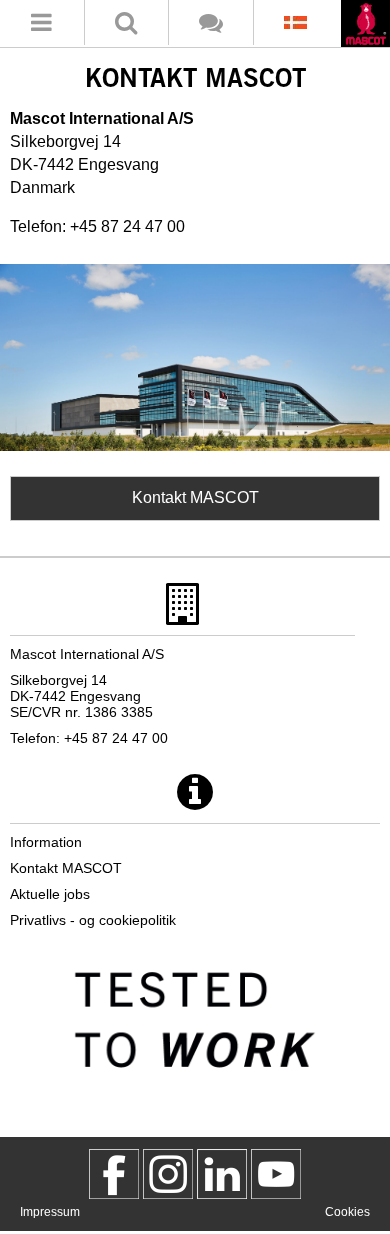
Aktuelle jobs (50, 894)
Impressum (50, 1212)
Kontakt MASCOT (195, 497)
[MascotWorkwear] (114, 1174)
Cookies (347, 1212)
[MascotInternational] (276, 1174)
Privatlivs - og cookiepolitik (93, 920)
